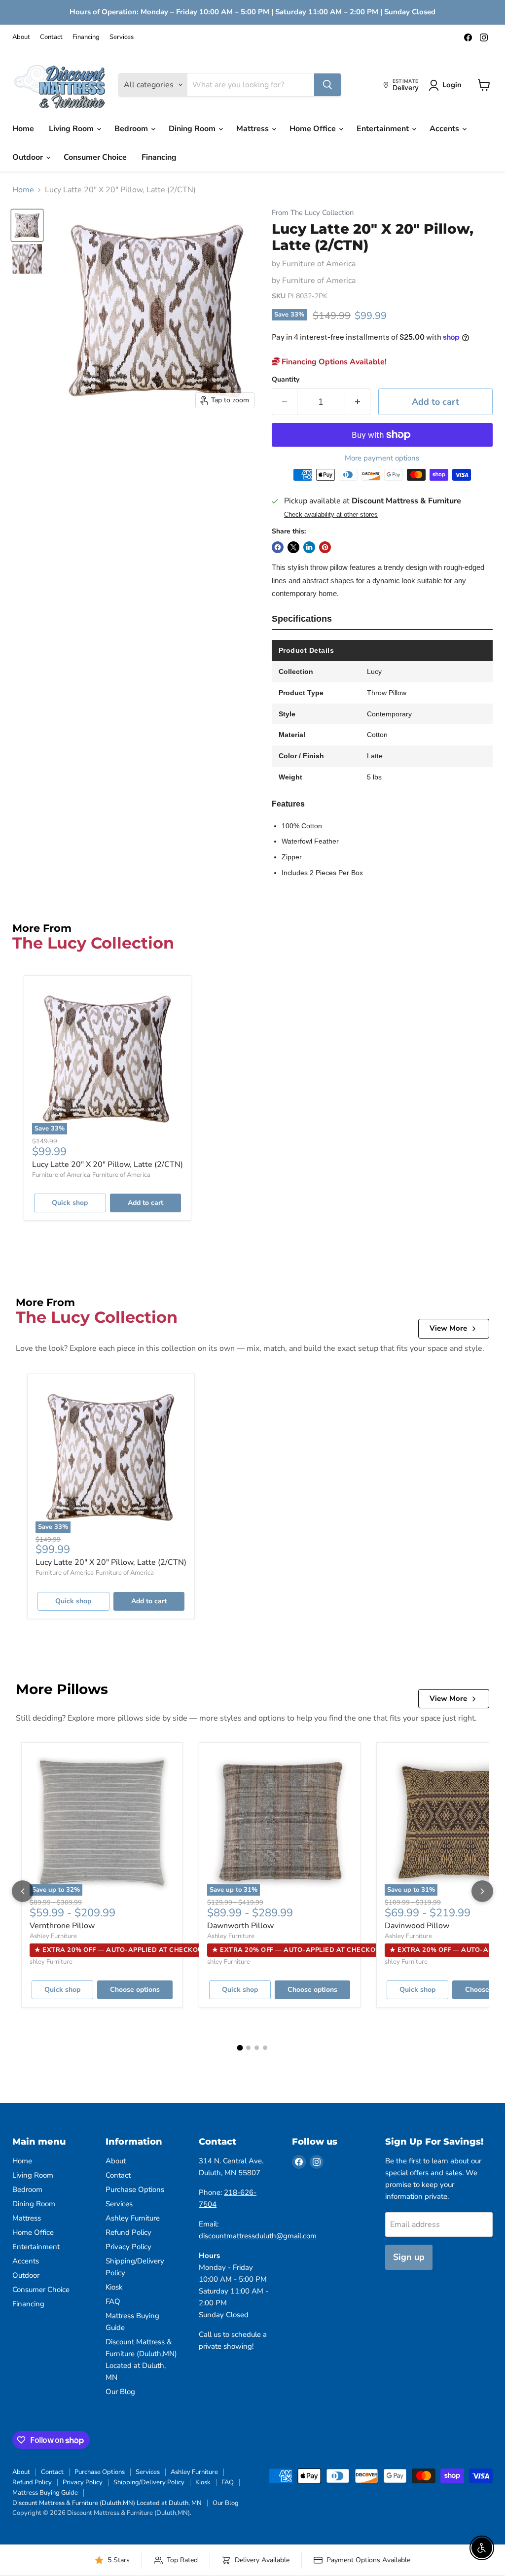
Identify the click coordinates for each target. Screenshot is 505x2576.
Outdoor (29, 157)
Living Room (72, 129)
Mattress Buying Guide (45, 2493)
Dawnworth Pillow (240, 1926)
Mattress (253, 129)
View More (448, 1328)
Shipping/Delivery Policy (149, 2482)
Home (23, 129)
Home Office (314, 129)
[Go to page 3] (257, 2048)
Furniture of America (319, 264)
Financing (86, 37)
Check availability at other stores (331, 515)
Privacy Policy (128, 2247)
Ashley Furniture (53, 1936)
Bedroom (132, 129)
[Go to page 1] (240, 2048)
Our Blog (120, 2392)
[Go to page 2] (248, 2048)
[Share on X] (293, 547)
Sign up (409, 2257)
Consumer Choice (95, 157)
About (21, 37)
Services (122, 37)
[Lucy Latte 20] (27, 225)
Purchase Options (135, 2189)
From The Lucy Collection (313, 213)
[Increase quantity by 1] (358, 402)
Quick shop (70, 1203)
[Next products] (482, 1891)
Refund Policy (128, 2232)
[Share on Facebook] (278, 547)
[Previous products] (23, 1891)
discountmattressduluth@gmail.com (258, 2236)
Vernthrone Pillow (62, 1926)
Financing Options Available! (333, 362)
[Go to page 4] (265, 2048)
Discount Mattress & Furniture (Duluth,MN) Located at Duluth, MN (107, 2503)
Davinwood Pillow (417, 1926)
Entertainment (384, 129)
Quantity (286, 380)
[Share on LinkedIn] (309, 547)
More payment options (382, 458)
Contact (51, 37)
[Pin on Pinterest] (325, 547)
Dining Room (193, 129)
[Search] (327, 85)
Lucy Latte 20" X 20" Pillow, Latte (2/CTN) (108, 1164)
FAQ (113, 2301)
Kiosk (114, 2287)
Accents (445, 129)
